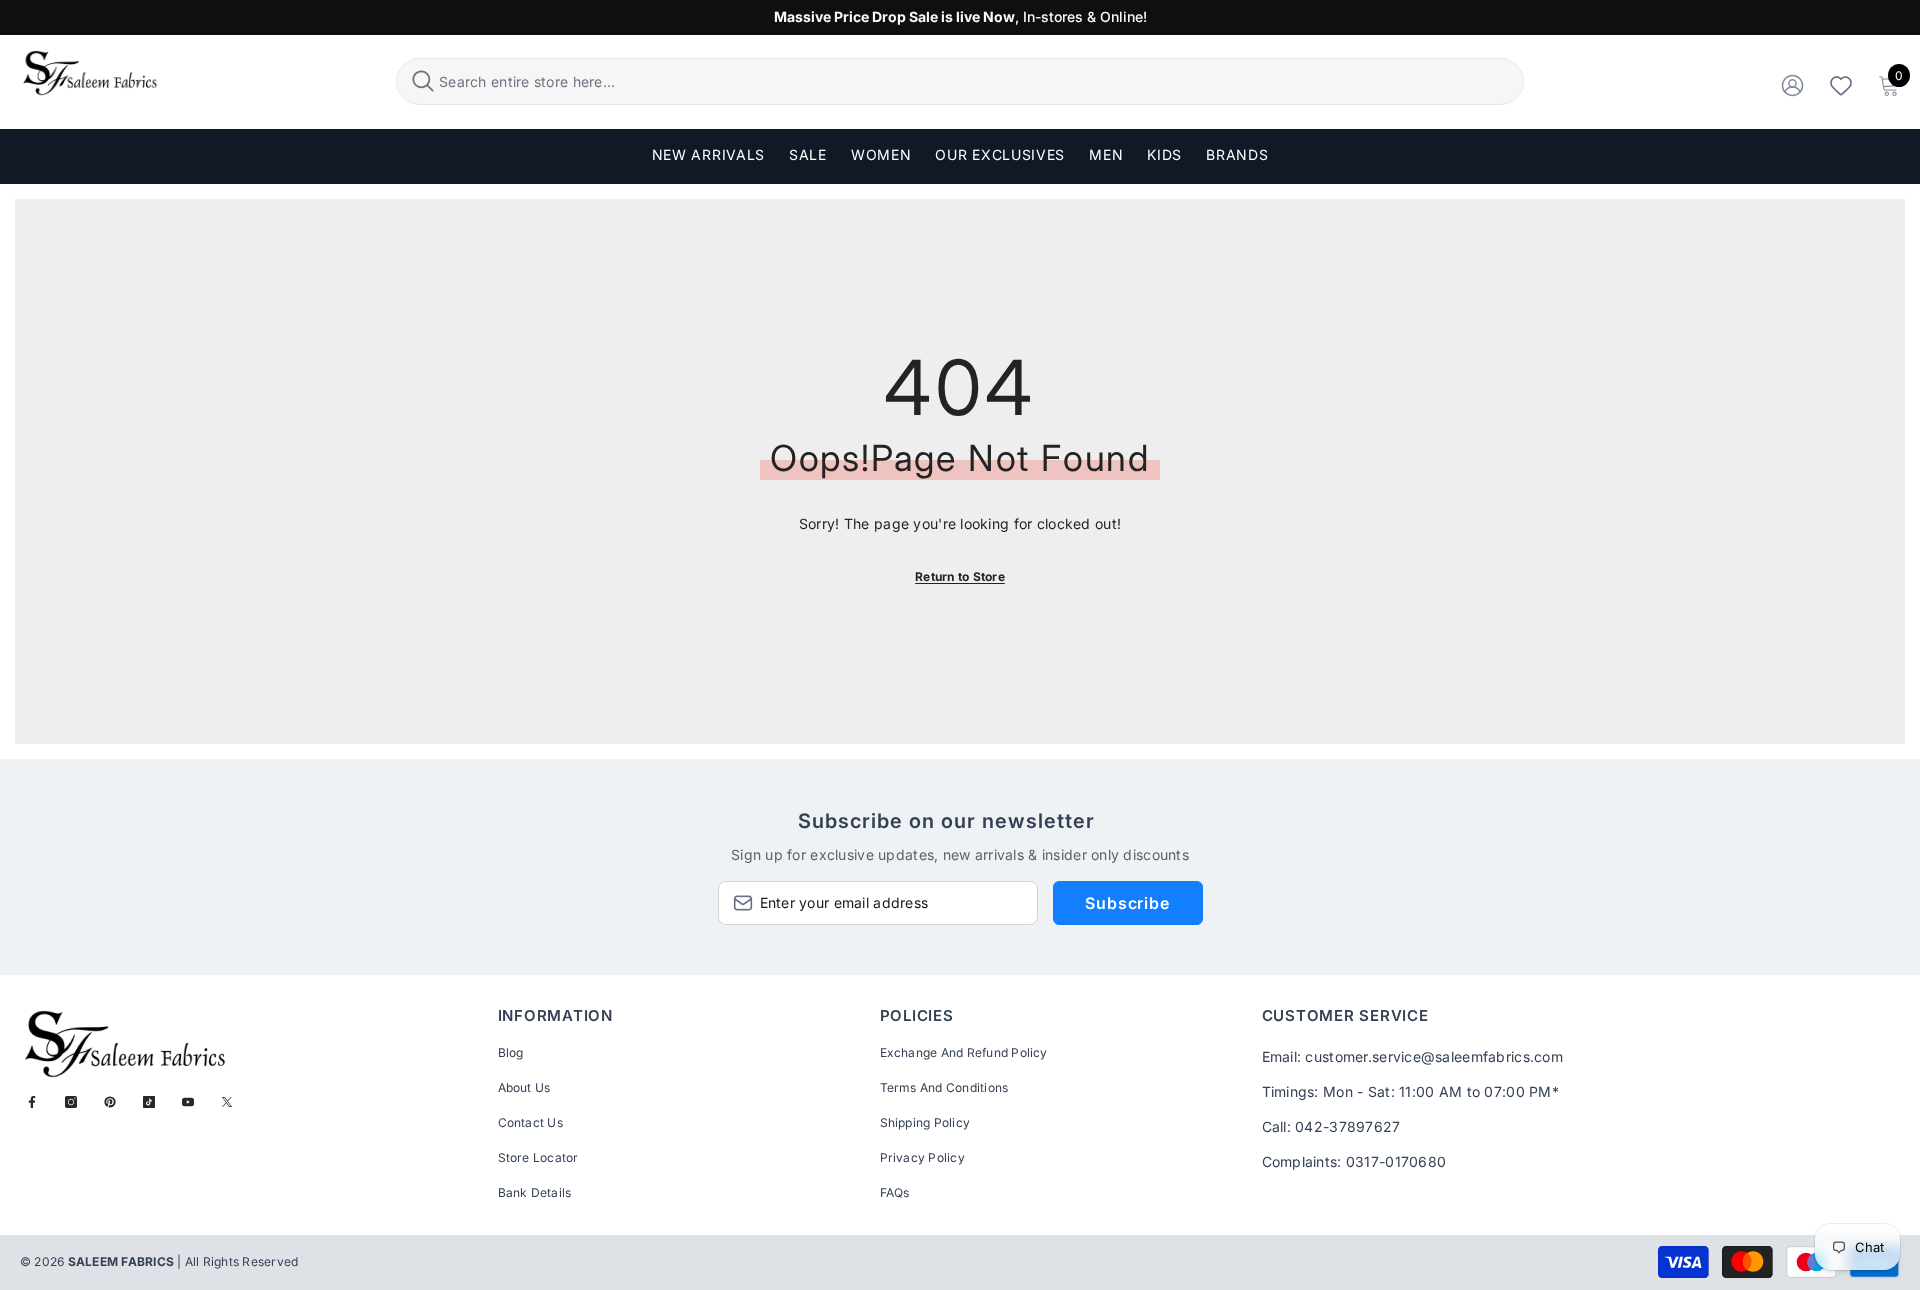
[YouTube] (188, 1102)
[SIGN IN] (1792, 84)
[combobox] (978, 81)
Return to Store (960, 576)
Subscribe (1127, 903)
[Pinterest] (110, 1102)
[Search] (960, 81)
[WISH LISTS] (1841, 84)
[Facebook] (32, 1102)
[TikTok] (149, 1102)
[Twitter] (227, 1102)
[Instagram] (71, 1102)
